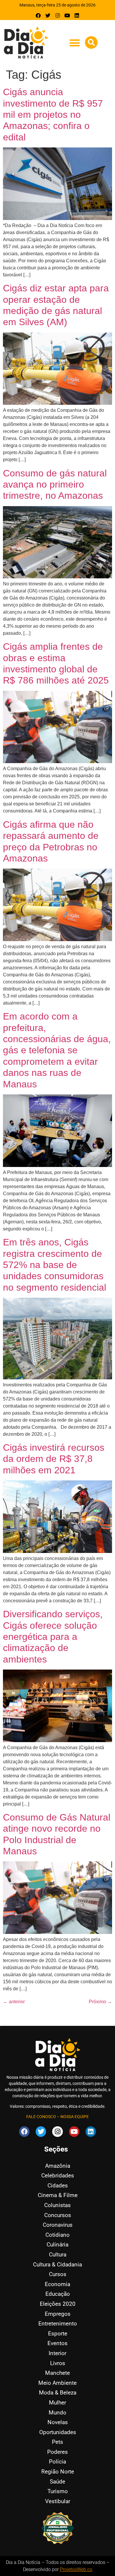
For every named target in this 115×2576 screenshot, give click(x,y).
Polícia (57, 2462)
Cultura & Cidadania (57, 2265)
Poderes (57, 2452)
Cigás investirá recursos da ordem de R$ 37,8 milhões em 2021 (54, 1459)
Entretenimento (58, 2324)
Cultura (58, 2255)
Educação (58, 2294)
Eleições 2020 (58, 2304)
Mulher (57, 2403)
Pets (57, 2442)
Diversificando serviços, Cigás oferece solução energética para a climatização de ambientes (53, 1637)
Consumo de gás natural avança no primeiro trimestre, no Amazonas (55, 485)
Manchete (57, 2373)
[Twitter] (48, 15)
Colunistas (57, 2205)
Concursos (58, 2215)
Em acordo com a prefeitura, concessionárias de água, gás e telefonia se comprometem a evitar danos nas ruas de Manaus (57, 1050)
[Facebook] (38, 15)
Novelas (58, 2422)
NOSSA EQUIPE (75, 2117)
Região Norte (58, 2472)
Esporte (58, 2334)
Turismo (58, 2491)
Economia (57, 2284)
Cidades (58, 2185)
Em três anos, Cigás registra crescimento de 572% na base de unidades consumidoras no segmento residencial (55, 1265)
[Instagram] (58, 15)
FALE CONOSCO (41, 2117)
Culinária (57, 2245)
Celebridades (58, 2176)
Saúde (57, 2482)
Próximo (100, 2002)
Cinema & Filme (58, 2195)
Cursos (58, 2274)
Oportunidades (58, 2432)
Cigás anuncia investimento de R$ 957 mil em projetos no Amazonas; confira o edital (53, 115)
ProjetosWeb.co (76, 2569)
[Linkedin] (77, 15)
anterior (14, 2002)
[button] (74, 43)
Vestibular (58, 2501)
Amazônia (58, 2166)
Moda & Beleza (58, 2393)
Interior (57, 2353)
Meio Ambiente (57, 2383)
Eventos (57, 2343)
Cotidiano (57, 2235)
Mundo (57, 2413)
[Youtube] (67, 15)
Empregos (58, 2314)
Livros (58, 2363)
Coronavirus (58, 2225)
